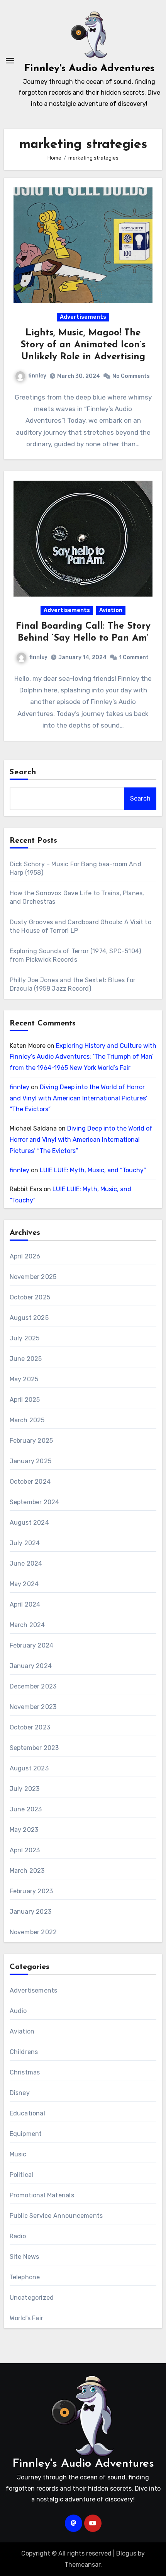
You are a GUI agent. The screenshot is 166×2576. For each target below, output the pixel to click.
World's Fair (26, 2318)
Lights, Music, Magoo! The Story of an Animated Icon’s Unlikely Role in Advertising (83, 345)
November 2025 (33, 1277)
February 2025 (31, 1441)
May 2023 (24, 1830)
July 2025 (25, 1338)
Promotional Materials (42, 2195)
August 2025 (29, 1318)
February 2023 (31, 1891)
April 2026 (25, 1256)
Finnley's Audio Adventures (89, 69)
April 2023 (25, 1850)
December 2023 (33, 1686)
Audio (18, 2011)
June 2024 (26, 1563)
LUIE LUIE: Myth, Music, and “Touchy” (93, 1170)
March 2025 (27, 1420)
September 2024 (35, 1502)
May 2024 (24, 1584)
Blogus (126, 2553)
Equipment (26, 2134)
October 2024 (30, 1482)
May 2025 (24, 1379)
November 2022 (33, 1932)
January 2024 (31, 1666)
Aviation (111, 610)
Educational (27, 2113)
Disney (20, 2093)
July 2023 (25, 1789)
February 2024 (32, 1645)
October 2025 (30, 1297)
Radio (18, 2236)
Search (23, 772)
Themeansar (82, 2565)
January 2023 (30, 1912)
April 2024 (25, 1604)
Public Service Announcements (56, 2216)
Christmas (25, 2072)
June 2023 (26, 1809)
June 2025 (26, 1359)
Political (22, 2175)
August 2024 (29, 1523)
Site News (25, 2257)
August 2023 (29, 1768)
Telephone (25, 2277)
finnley (37, 376)
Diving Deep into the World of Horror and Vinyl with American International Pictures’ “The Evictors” (79, 1098)
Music (18, 2154)
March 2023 (27, 1871)
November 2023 (33, 1707)
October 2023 (30, 1727)
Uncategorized (32, 2298)
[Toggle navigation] (10, 61)
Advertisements (83, 317)
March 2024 (27, 1625)
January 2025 (30, 1461)
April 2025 (25, 1400)
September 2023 (34, 1748)
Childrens (24, 2052)
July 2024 (25, 1543)
